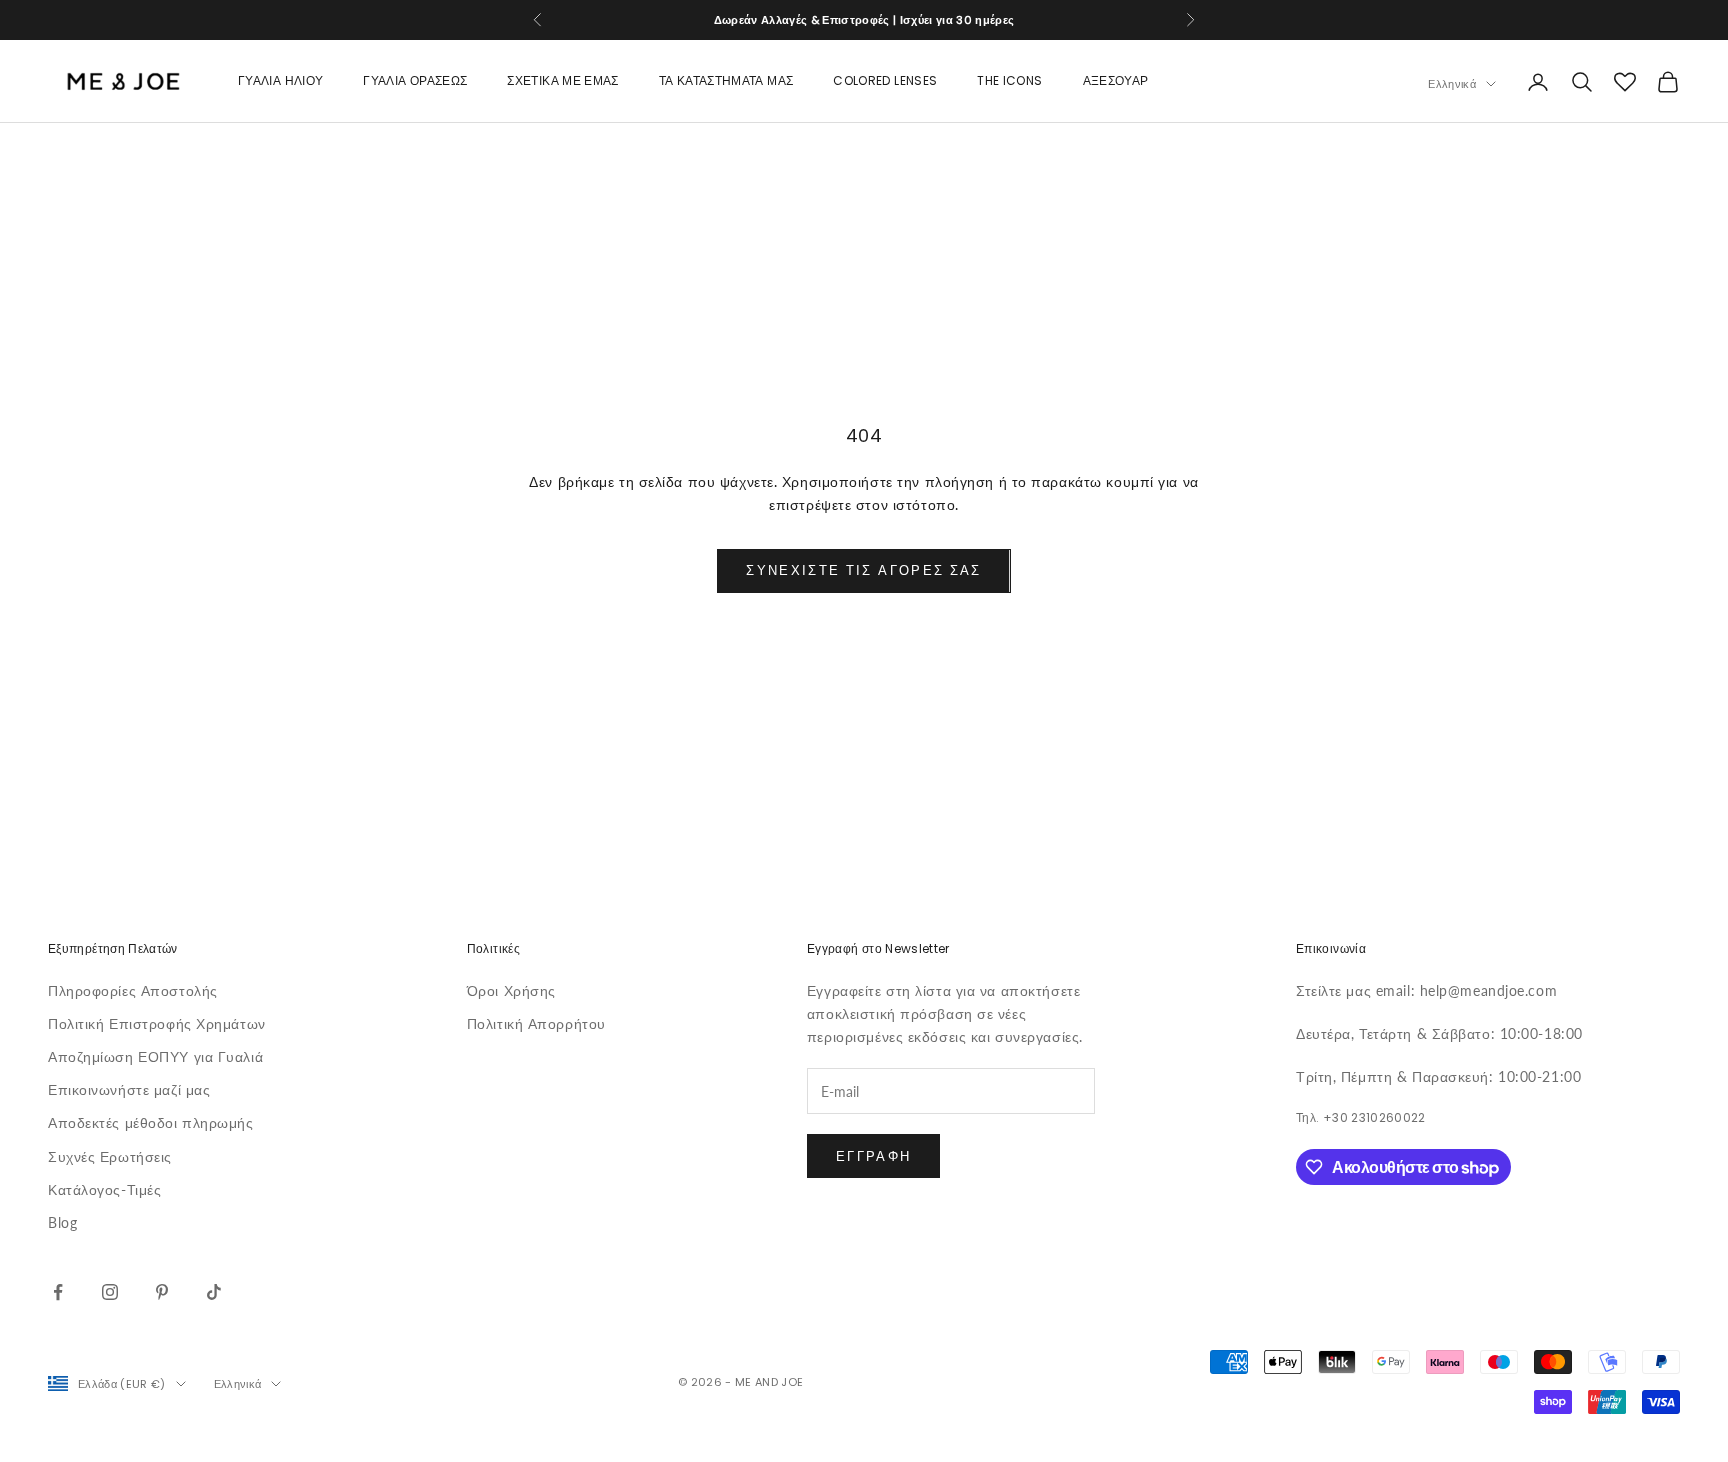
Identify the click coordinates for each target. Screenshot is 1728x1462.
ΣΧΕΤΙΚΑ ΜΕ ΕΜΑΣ (562, 81)
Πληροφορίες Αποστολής (133, 990)
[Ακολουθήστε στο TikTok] (214, 1292)
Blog (62, 1222)
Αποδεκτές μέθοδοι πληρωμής (151, 1122)
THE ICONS (1009, 81)
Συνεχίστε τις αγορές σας (863, 570)
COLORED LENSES (885, 81)
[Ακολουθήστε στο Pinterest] (162, 1292)
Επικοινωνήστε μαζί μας (129, 1089)
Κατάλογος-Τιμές (104, 1189)
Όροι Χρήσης (511, 990)
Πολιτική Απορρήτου (536, 1023)
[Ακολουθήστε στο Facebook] (58, 1292)
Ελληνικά (1452, 84)
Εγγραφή (873, 1156)
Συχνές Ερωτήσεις (110, 1156)
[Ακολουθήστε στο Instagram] (110, 1292)
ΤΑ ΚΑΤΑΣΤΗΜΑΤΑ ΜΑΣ (726, 81)
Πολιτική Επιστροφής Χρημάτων (157, 1023)
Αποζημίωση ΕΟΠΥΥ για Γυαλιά (155, 1056)
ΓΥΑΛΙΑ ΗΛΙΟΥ (280, 81)
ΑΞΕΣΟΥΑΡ (1116, 81)
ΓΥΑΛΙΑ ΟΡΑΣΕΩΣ (415, 81)
